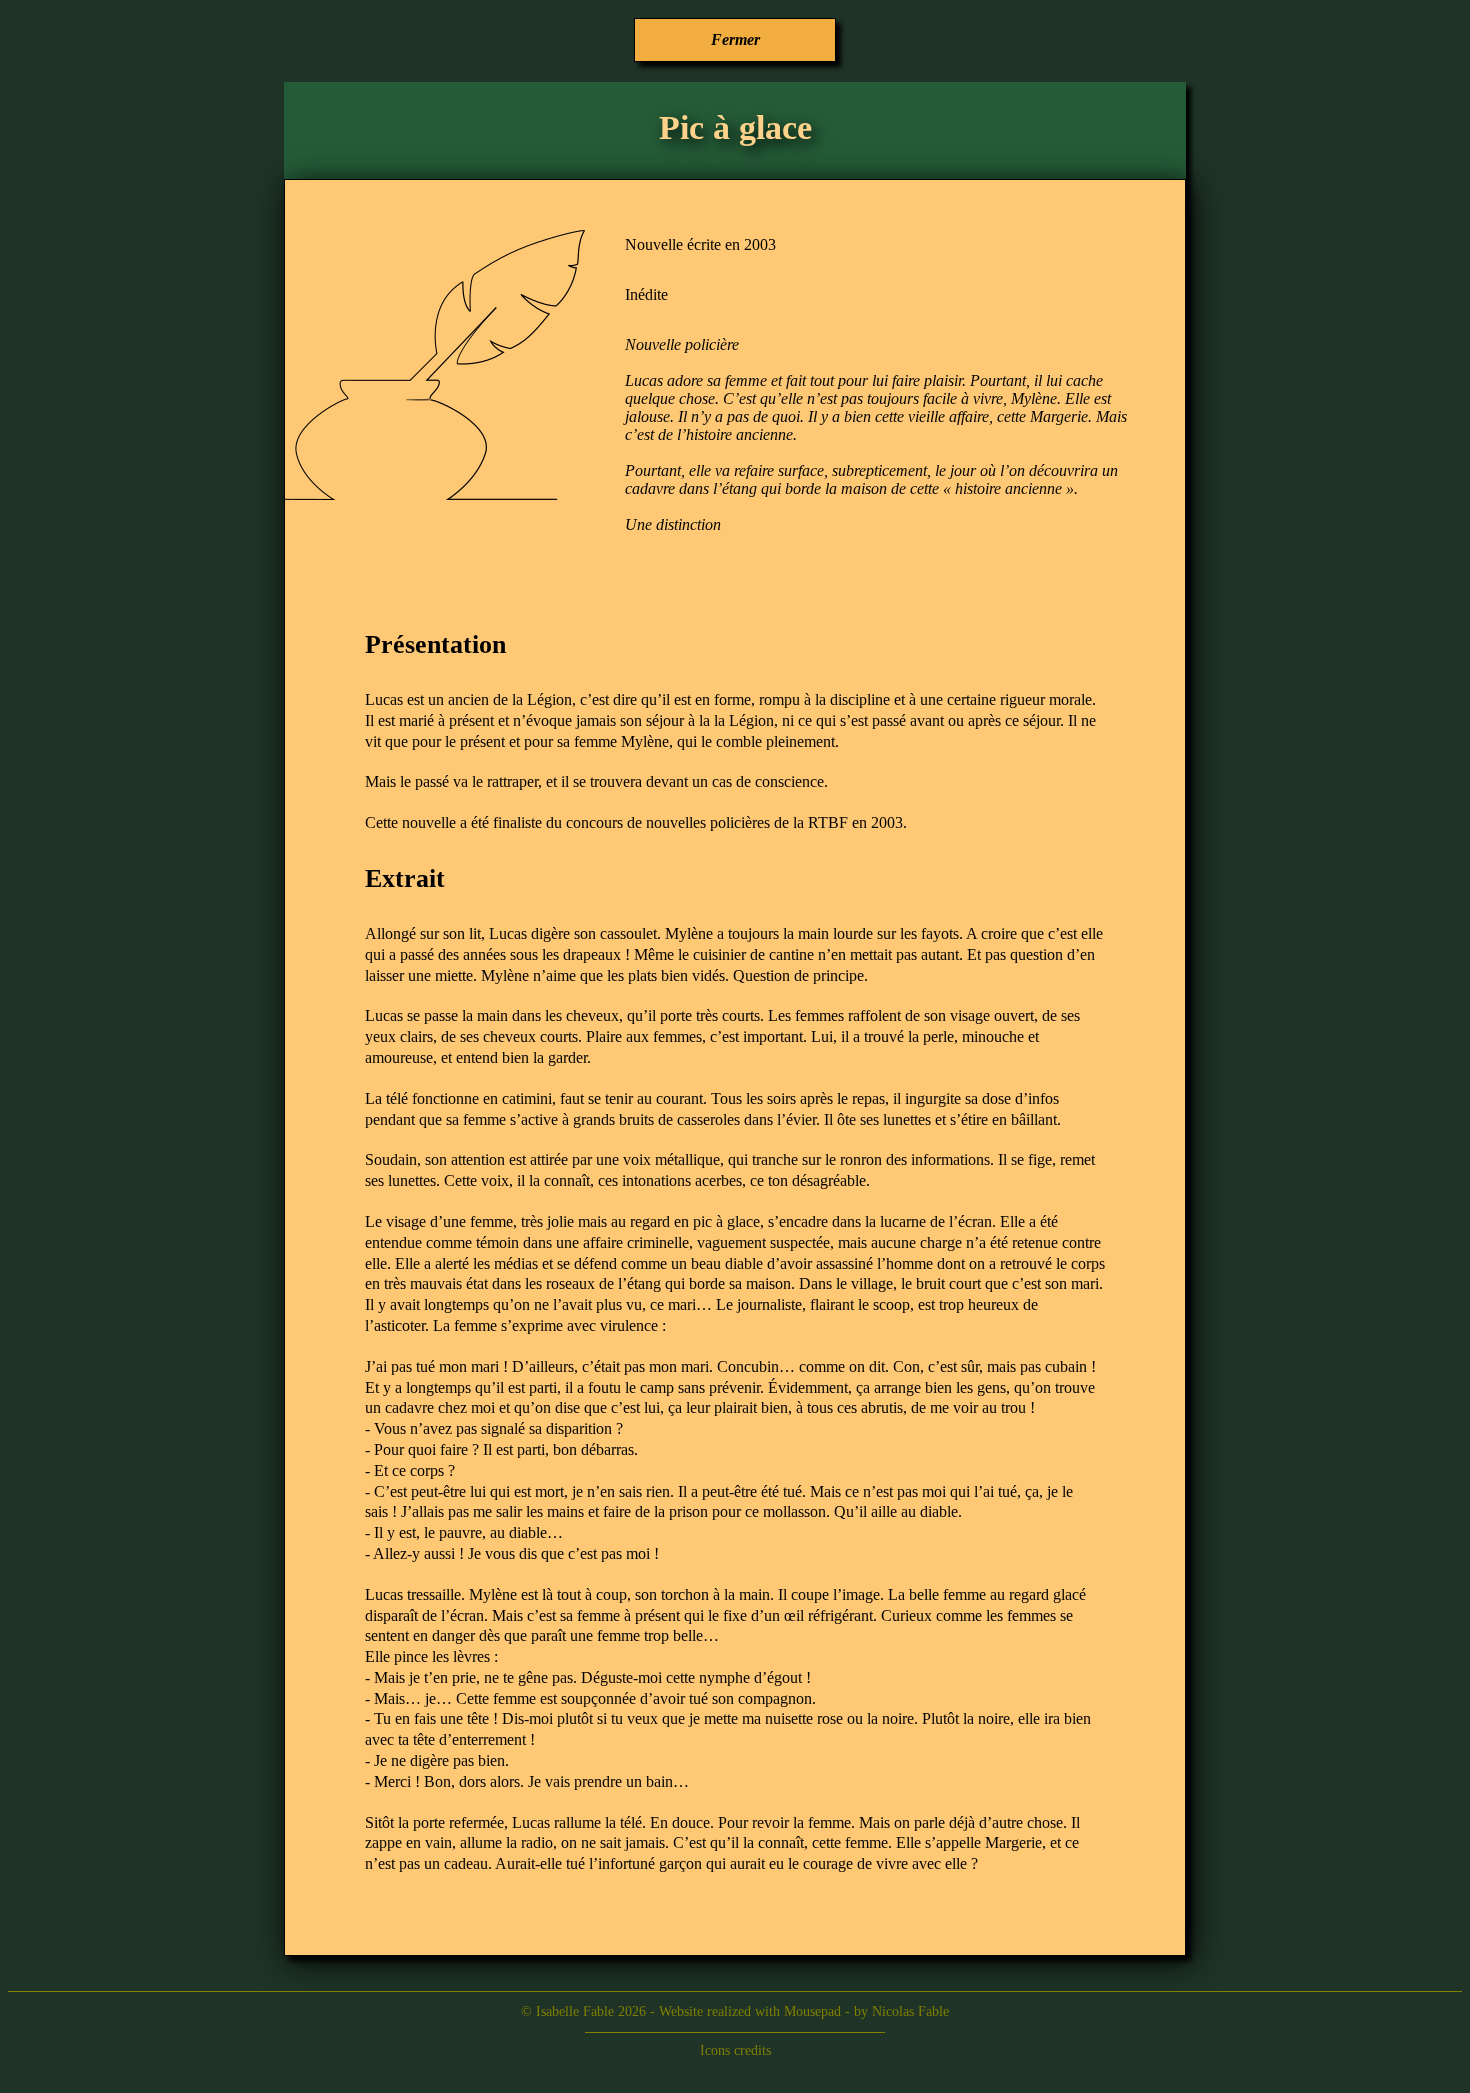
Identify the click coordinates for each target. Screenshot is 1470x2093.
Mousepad (812, 2011)
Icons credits (735, 2050)
